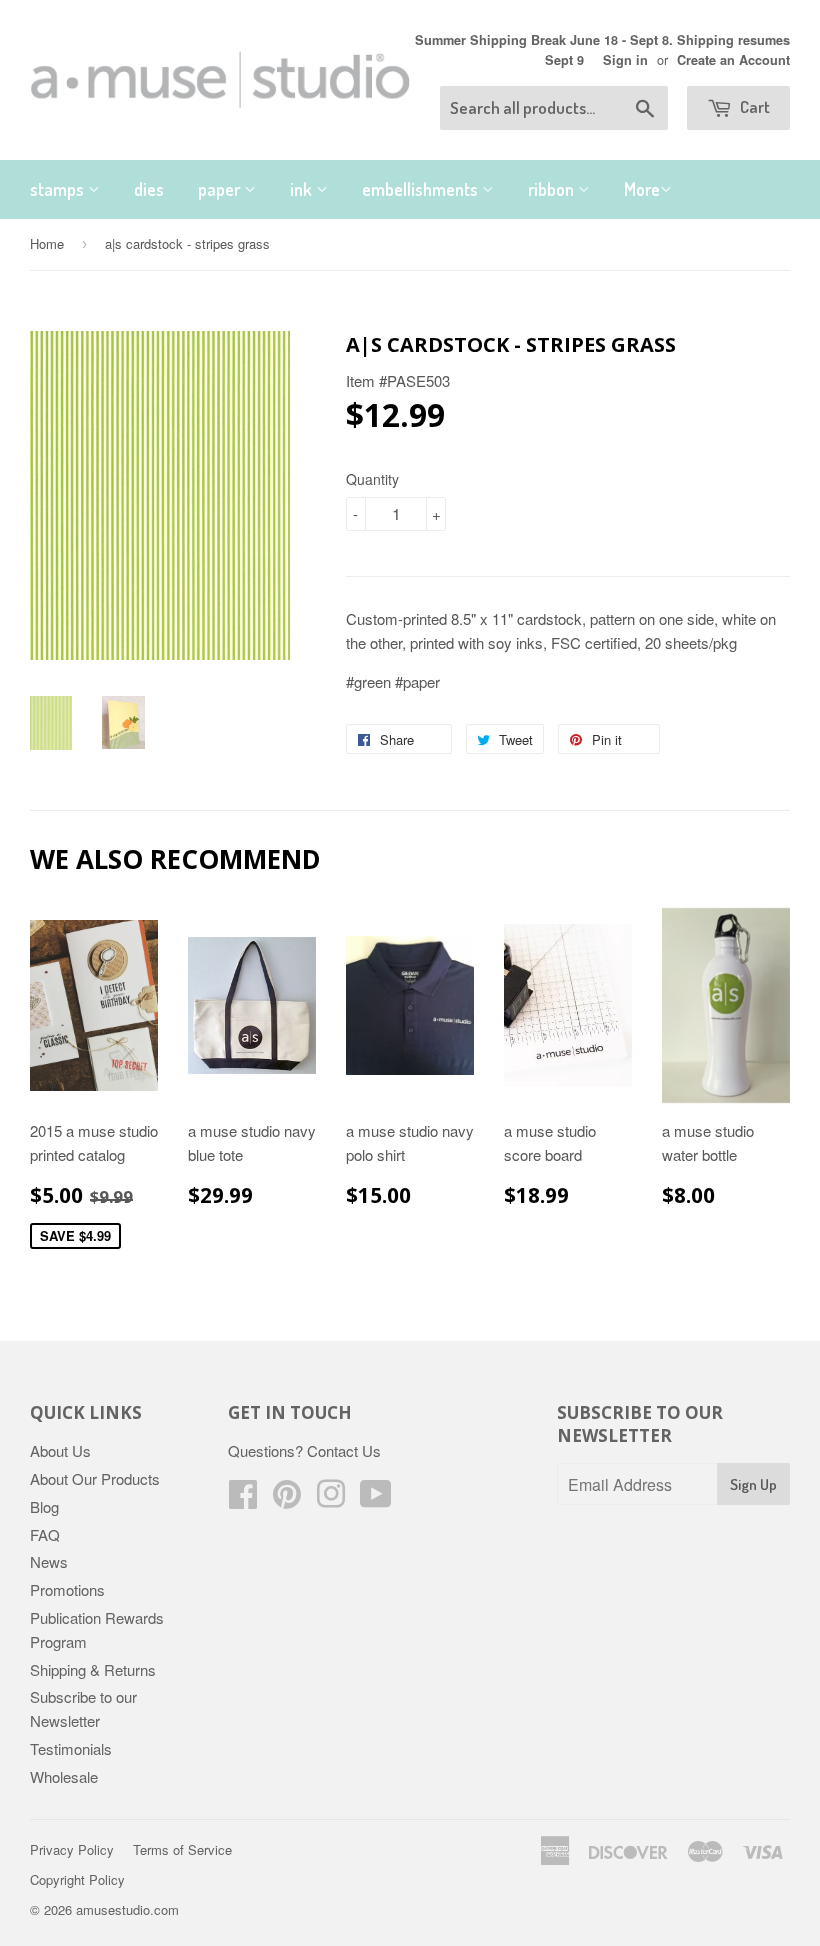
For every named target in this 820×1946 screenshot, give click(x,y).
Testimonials (71, 1748)
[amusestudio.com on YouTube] (376, 1499)
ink (303, 189)
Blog (44, 1506)
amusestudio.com (127, 1909)
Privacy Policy (72, 1849)
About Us (60, 1450)
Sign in (625, 60)
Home (47, 243)
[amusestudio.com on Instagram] (331, 1499)
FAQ (45, 1534)
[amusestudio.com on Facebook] (243, 1499)
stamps (59, 189)
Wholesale (64, 1776)
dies (149, 189)
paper (221, 189)
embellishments (422, 189)
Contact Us (344, 1450)
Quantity (372, 479)
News (49, 1561)
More (642, 189)
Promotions (67, 1589)
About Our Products (95, 1478)
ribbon (553, 189)
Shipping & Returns (93, 1669)
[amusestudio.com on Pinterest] (287, 1499)
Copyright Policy (77, 1879)
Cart (753, 106)
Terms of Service (182, 1849)
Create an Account (733, 60)
